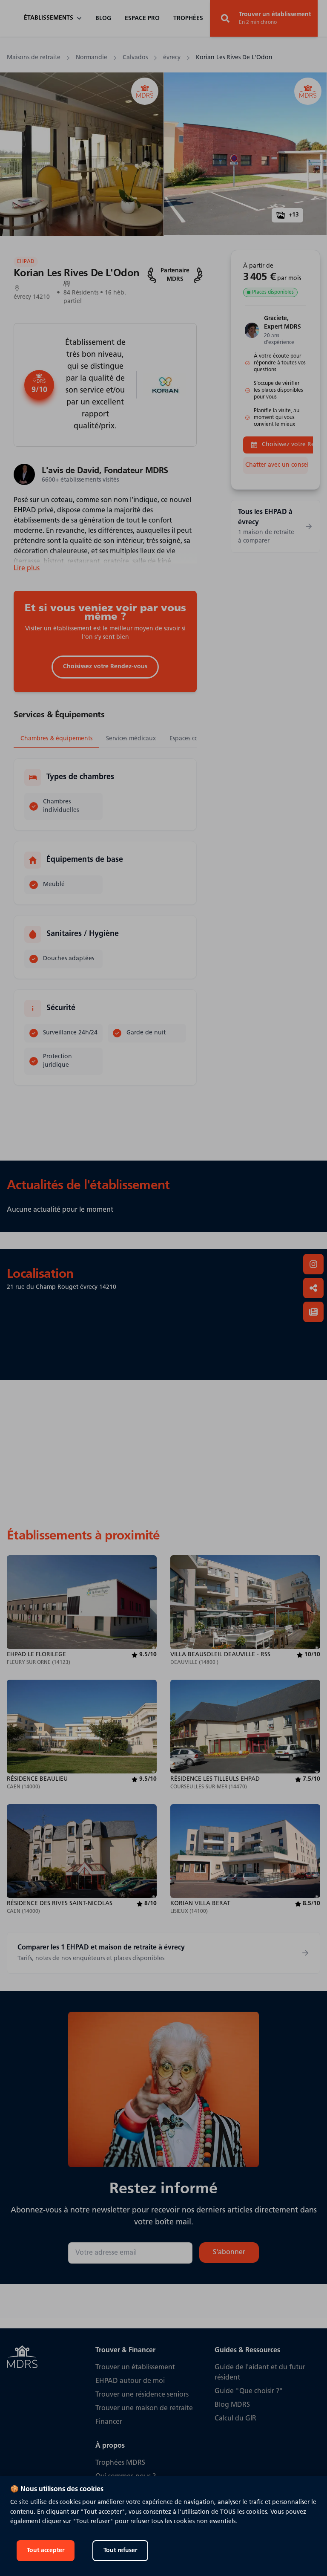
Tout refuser (120, 2551)
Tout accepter (46, 2551)
